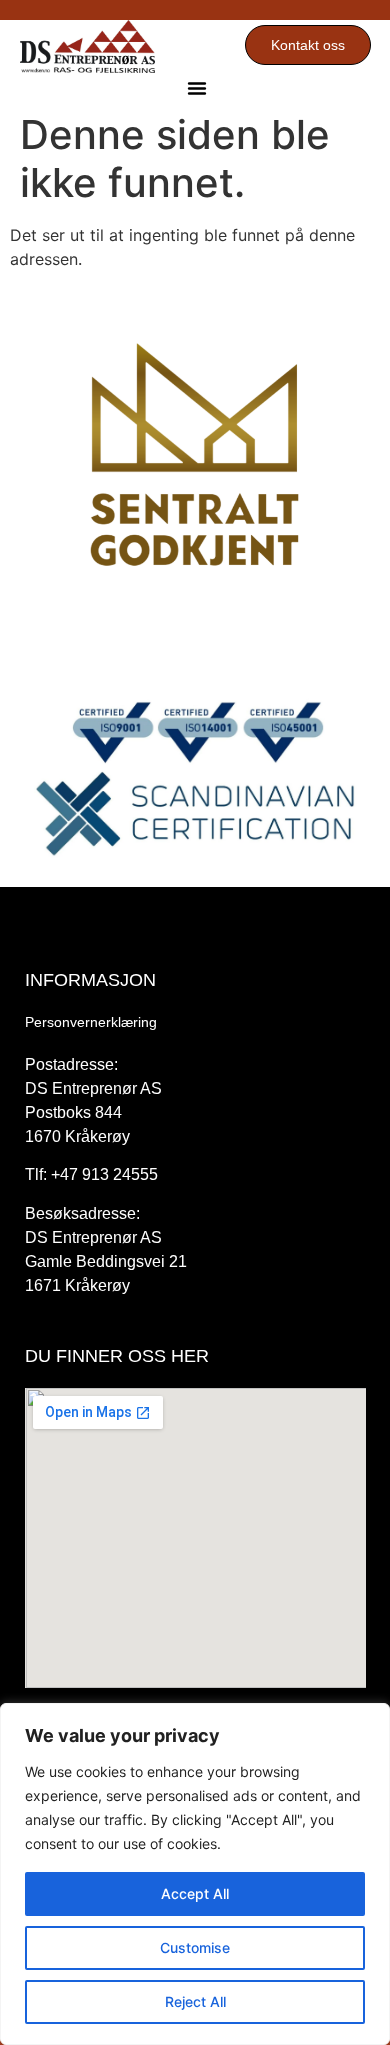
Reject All (195, 2001)
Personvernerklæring (91, 1022)
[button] (197, 88)
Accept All (195, 1893)
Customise (195, 1947)
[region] (195, 1874)
